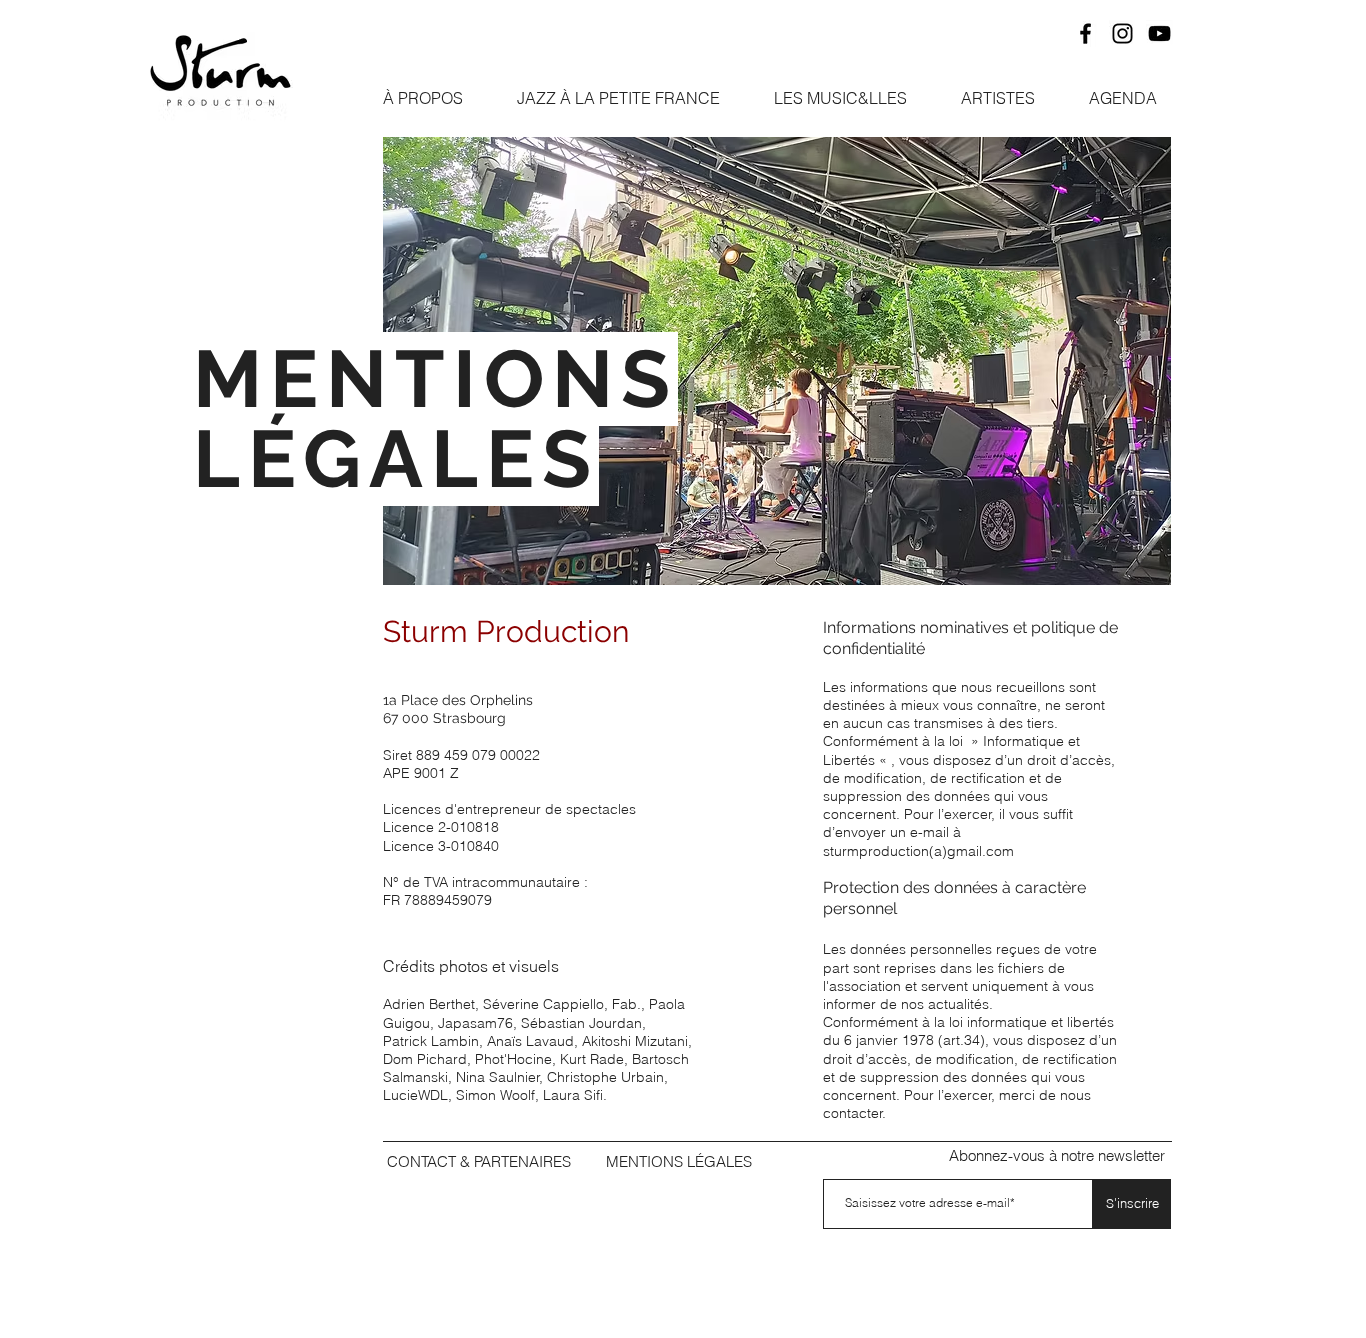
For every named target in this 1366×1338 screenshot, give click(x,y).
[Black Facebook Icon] (1085, 33)
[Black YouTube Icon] (1159, 33)
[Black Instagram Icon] (1122, 33)
